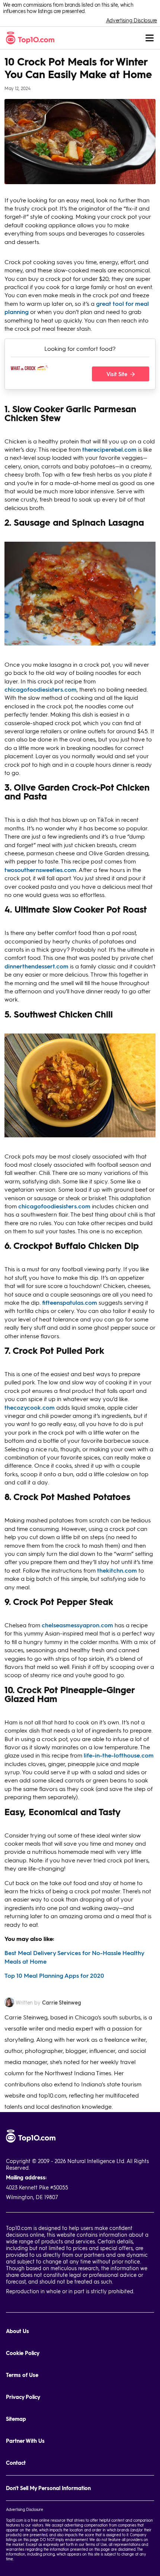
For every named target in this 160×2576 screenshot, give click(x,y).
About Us (17, 2331)
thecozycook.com (30, 1407)
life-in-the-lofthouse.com (119, 1755)
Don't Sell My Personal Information (48, 2488)
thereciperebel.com (109, 449)
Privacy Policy (23, 2397)
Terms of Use (22, 2375)
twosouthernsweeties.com (40, 870)
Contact (16, 2463)
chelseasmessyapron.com (77, 1625)
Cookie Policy (23, 2353)
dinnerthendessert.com (36, 966)
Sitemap (16, 2419)
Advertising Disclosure (132, 20)
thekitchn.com (117, 1570)
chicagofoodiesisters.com (41, 689)
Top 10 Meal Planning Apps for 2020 (54, 1975)
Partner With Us (25, 2441)
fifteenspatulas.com (70, 1302)
